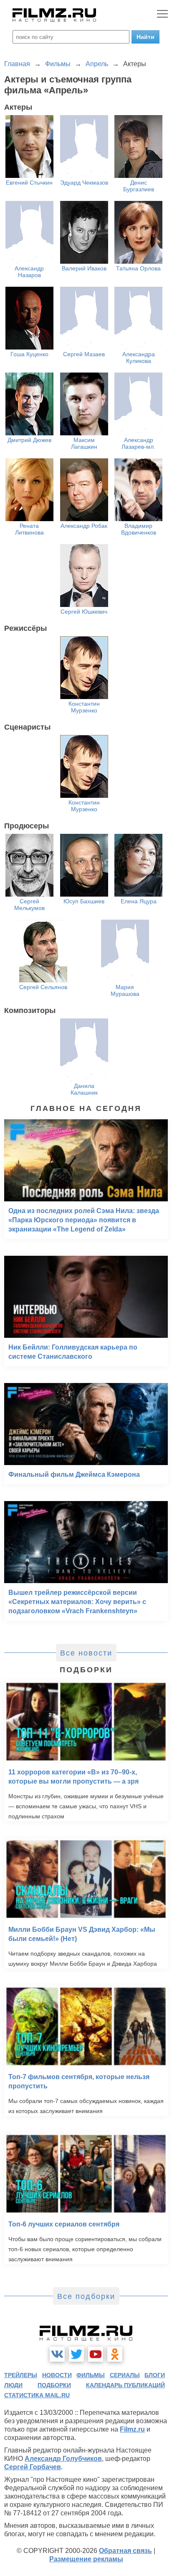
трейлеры (21, 2375)
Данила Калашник (84, 1089)
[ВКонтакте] (57, 2354)
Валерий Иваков (84, 268)
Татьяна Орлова (138, 268)
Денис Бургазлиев (139, 186)
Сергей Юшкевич (84, 612)
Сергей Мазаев (84, 354)
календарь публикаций (125, 2385)
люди (13, 2385)
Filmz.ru (132, 2429)
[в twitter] (76, 2354)
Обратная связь (125, 2551)
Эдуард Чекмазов (84, 183)
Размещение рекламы (86, 2559)
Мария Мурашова (125, 990)
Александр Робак (84, 526)
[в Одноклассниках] (115, 2354)
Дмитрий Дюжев (29, 440)
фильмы (91, 2375)
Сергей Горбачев (33, 2467)
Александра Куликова (139, 357)
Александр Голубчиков (63, 2459)
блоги (155, 2375)
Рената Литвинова (29, 529)
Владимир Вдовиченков (139, 529)
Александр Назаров (29, 272)
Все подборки (86, 2296)
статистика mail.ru (37, 2395)
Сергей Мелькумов (29, 905)
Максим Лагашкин (84, 443)
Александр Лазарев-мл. (138, 443)
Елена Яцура (139, 901)
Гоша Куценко (29, 354)
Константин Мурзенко (84, 707)
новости (57, 2375)
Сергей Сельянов (43, 987)
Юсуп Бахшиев (84, 901)
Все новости (86, 1653)
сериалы (125, 2375)
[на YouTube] (96, 2354)
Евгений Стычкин (29, 183)
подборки (54, 2385)
